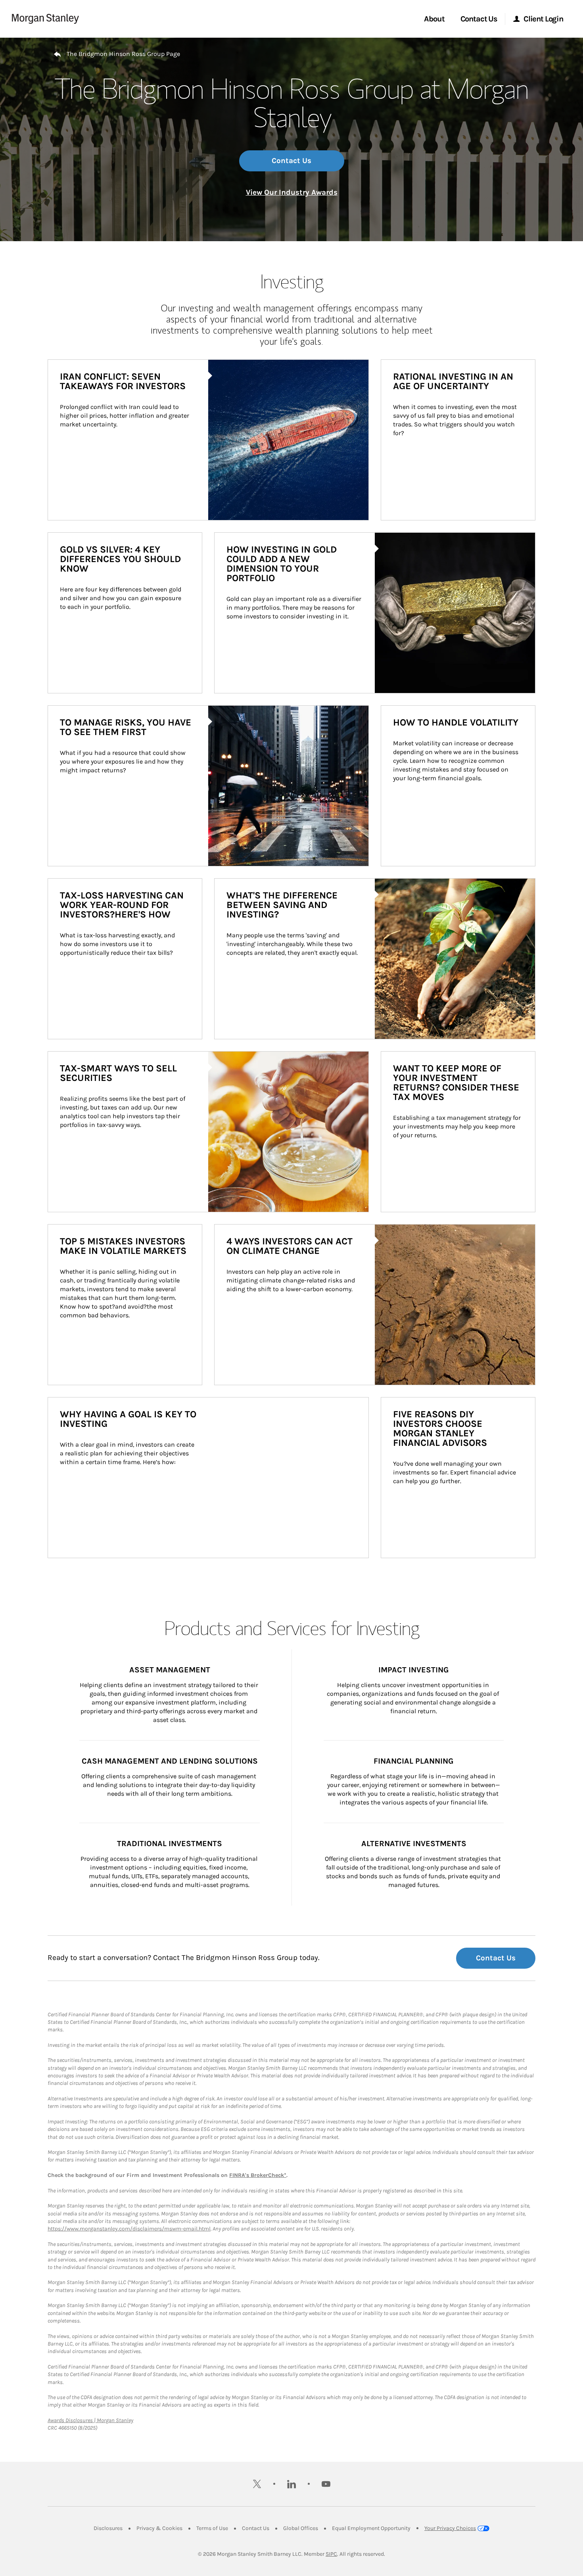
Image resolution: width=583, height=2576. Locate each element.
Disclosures (108, 2528)
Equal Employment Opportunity (371, 2528)
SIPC (331, 2554)
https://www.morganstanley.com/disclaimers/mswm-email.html (129, 2229)
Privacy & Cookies (159, 2528)
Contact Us (291, 161)
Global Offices (301, 2528)
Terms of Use (212, 2528)
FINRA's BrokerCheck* (258, 2175)
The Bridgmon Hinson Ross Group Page (123, 54)
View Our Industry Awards (292, 192)
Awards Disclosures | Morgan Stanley (90, 2420)
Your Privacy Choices (450, 2528)
